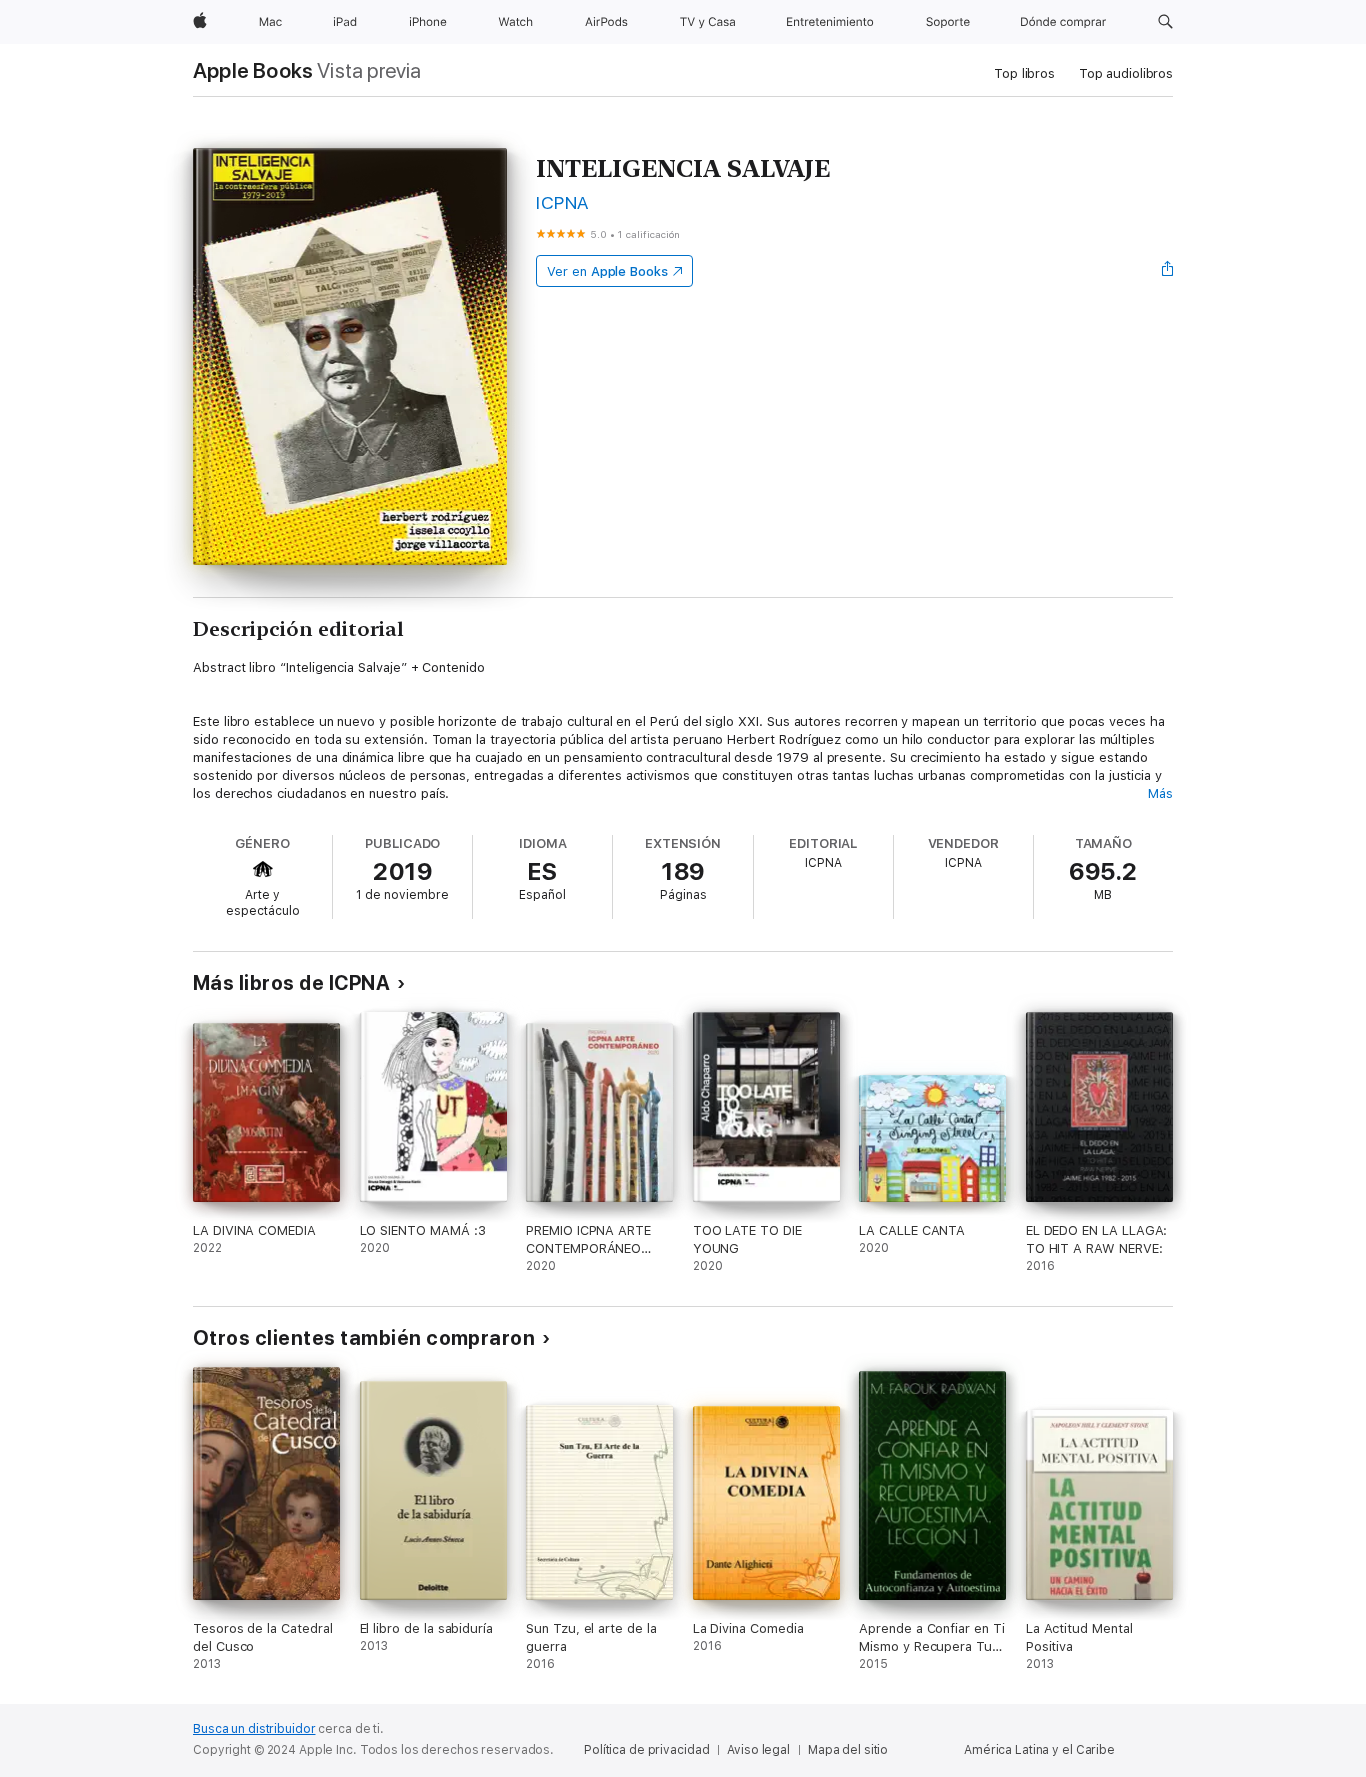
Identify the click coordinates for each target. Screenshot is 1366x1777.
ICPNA (562, 202)
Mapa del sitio (848, 1750)
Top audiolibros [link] (1126, 73)
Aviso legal (758, 1750)
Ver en (607, 271)
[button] (1165, 22)
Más (1160, 793)
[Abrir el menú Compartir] (1168, 271)
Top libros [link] (1024, 73)
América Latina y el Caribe (1039, 1750)
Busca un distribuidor (254, 1729)
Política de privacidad (646, 1750)
